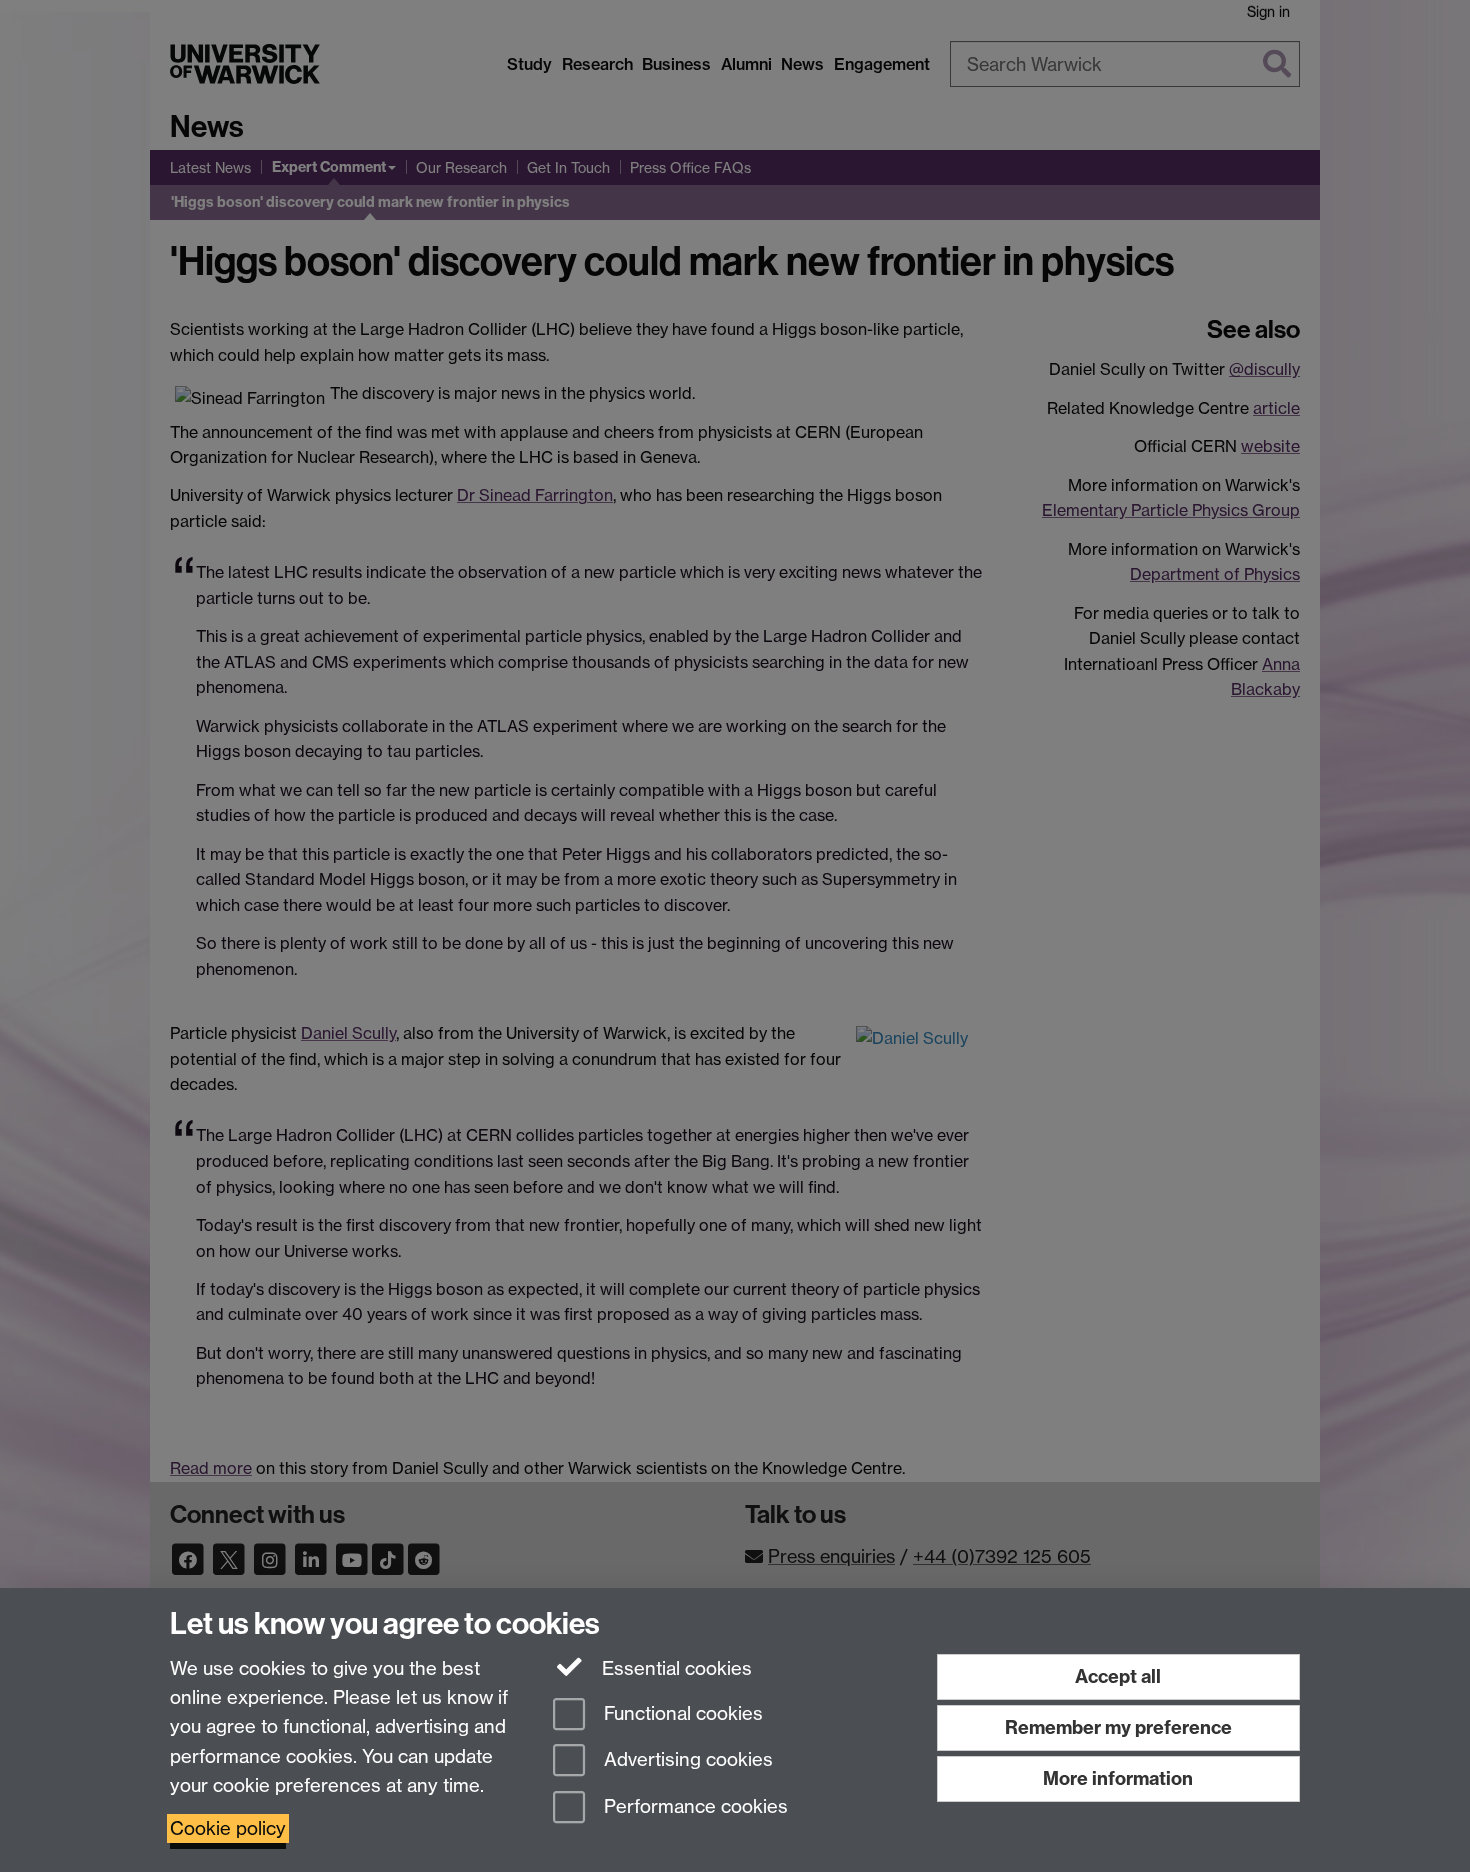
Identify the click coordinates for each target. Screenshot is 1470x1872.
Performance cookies (693, 1807)
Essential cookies (674, 1668)
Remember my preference (1118, 1727)
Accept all (1118, 1676)
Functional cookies (681, 1713)
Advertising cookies (686, 1760)
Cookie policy (228, 1828)
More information (1118, 1778)
